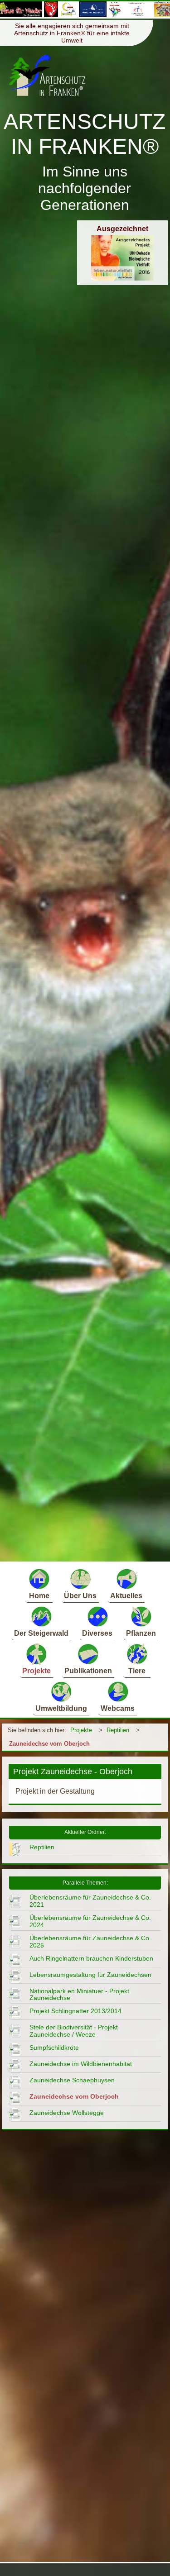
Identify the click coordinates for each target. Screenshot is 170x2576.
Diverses (97, 1633)
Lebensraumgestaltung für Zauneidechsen (90, 1975)
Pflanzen (141, 1633)
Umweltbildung (61, 1708)
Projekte (36, 1671)
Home (39, 1596)
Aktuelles (126, 1596)
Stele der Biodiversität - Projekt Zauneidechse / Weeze (74, 2031)
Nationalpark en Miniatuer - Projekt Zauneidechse (79, 1995)
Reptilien (118, 1730)
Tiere (137, 1671)
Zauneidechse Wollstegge (67, 2113)
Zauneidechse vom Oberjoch (49, 1744)
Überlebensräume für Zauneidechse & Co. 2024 (90, 1921)
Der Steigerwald (41, 1633)
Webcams (118, 1708)
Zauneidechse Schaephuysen (72, 2080)
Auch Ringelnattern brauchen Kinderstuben (91, 1958)
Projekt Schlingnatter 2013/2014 (75, 2011)
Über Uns (80, 1596)
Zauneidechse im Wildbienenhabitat (81, 2064)
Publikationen (88, 1671)
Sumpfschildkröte (54, 2047)
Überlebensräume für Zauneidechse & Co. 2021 (90, 1901)
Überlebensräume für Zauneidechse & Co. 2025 (90, 1942)
